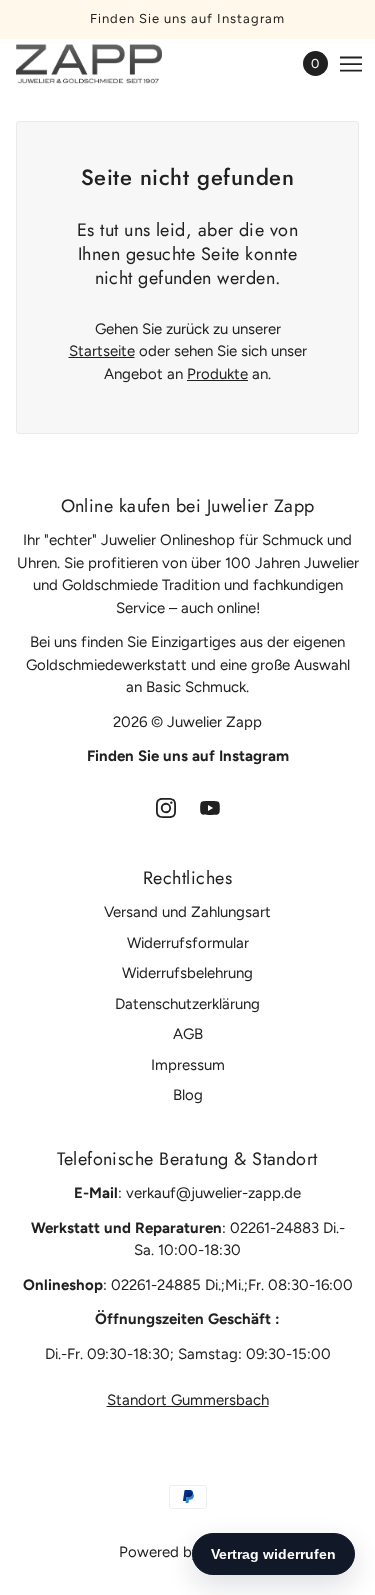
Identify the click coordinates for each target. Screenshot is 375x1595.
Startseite (102, 351)
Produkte (217, 374)
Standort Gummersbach (188, 1400)
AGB (188, 1034)
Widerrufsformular (188, 943)
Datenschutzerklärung (187, 1004)
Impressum (188, 1065)
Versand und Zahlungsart (187, 912)
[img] (166, 807)
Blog (188, 1095)
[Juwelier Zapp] (106, 64)
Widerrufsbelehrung (187, 973)
